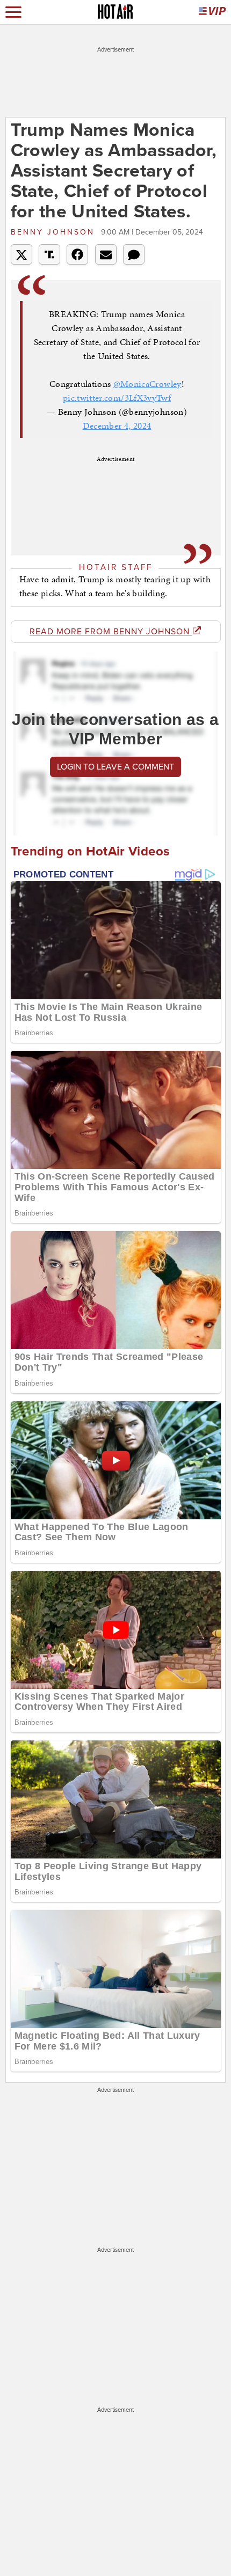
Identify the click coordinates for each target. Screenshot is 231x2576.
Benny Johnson (55, 232)
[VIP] (212, 12)
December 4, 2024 (117, 426)
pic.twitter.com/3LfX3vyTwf (117, 398)
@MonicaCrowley (147, 384)
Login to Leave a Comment (115, 767)
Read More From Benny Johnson (111, 632)
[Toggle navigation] (13, 12)
